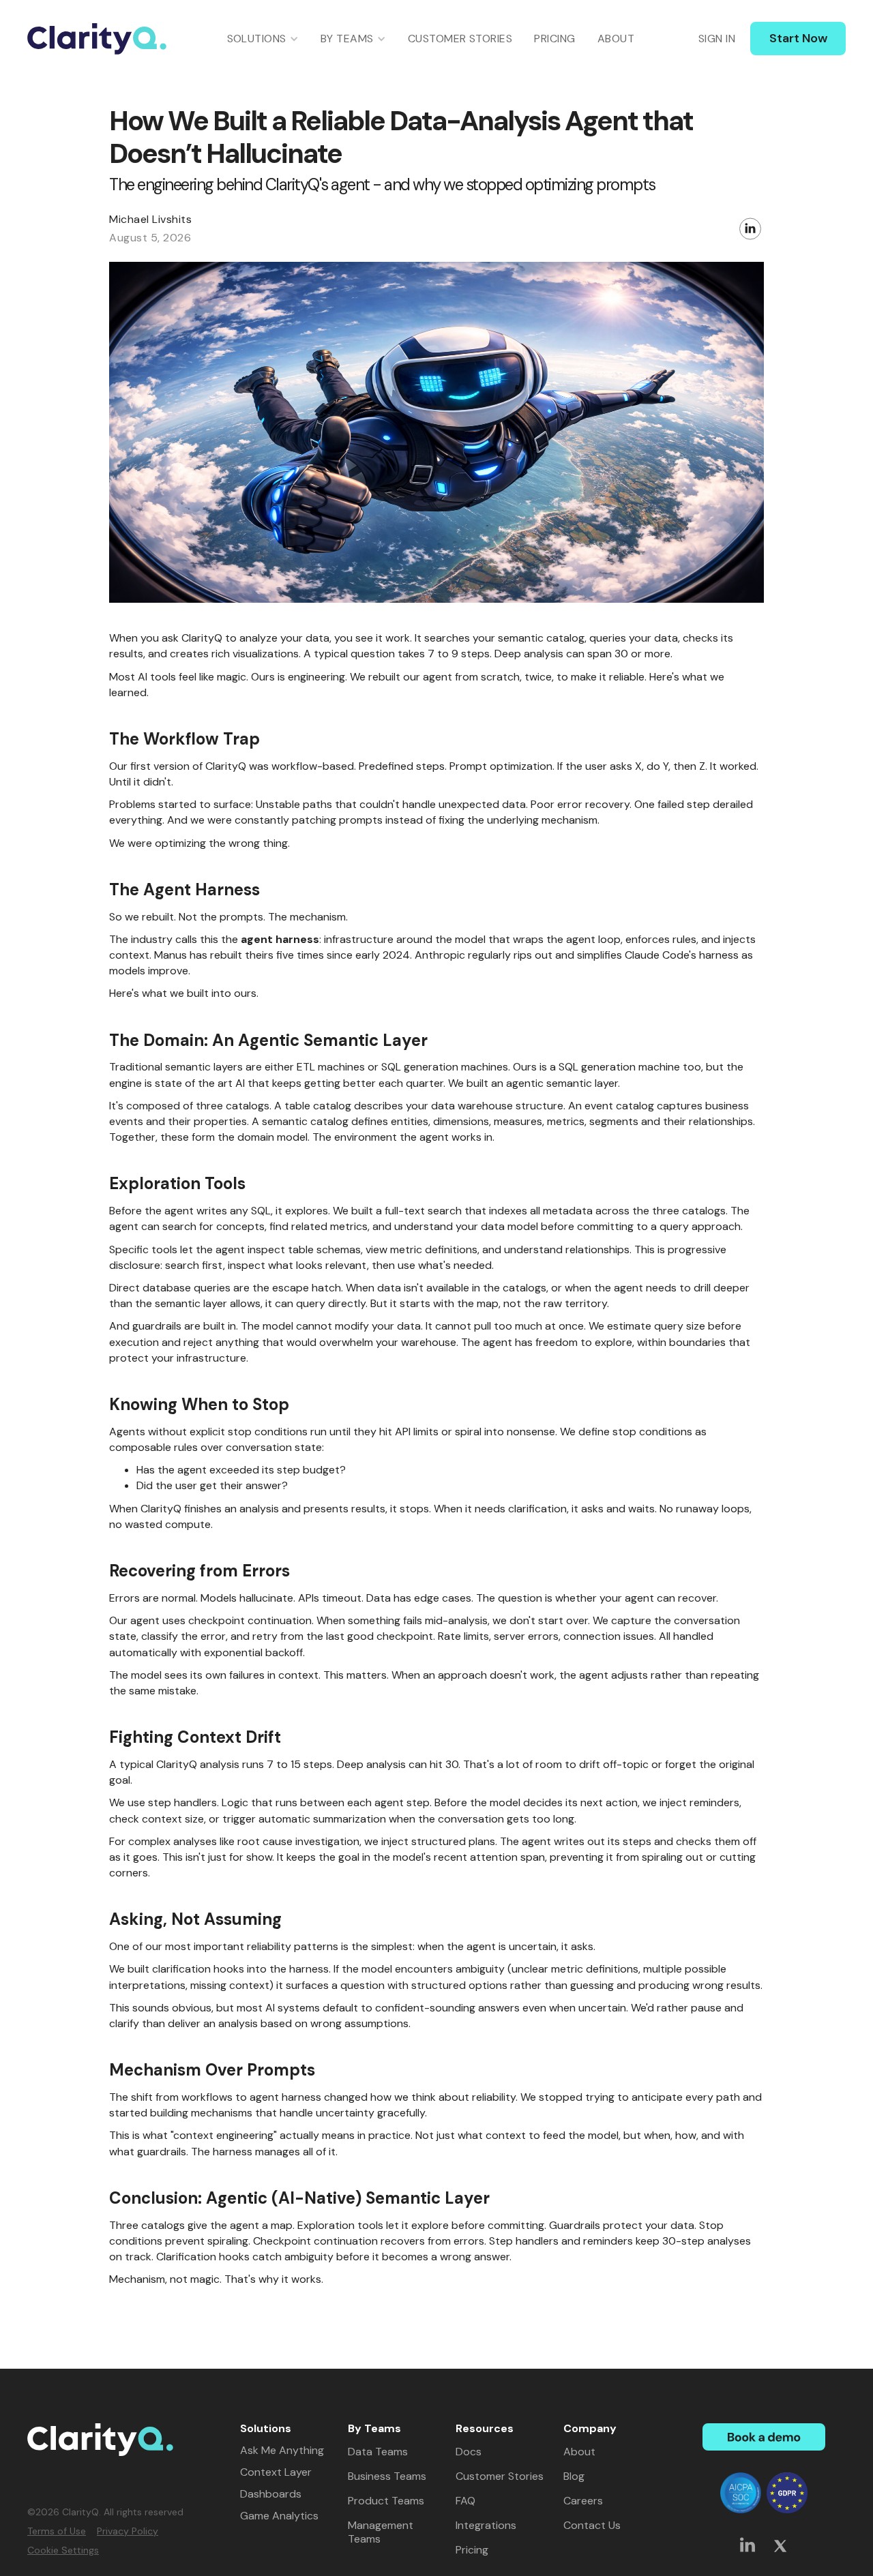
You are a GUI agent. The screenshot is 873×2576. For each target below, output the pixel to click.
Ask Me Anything (282, 2451)
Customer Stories (460, 39)
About (616, 39)
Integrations (486, 2526)
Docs (469, 2452)
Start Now (798, 38)
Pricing (554, 39)
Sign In (717, 39)
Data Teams (378, 2452)
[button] (263, 39)
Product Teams (386, 2501)
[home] (97, 39)
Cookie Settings (63, 2550)
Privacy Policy (128, 2531)
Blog (574, 2476)
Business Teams (387, 2476)
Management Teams (381, 2532)
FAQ (465, 2501)
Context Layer (276, 2472)
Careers (583, 2501)
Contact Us (592, 2526)
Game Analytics (279, 2516)
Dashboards (271, 2494)
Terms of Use (57, 2531)
